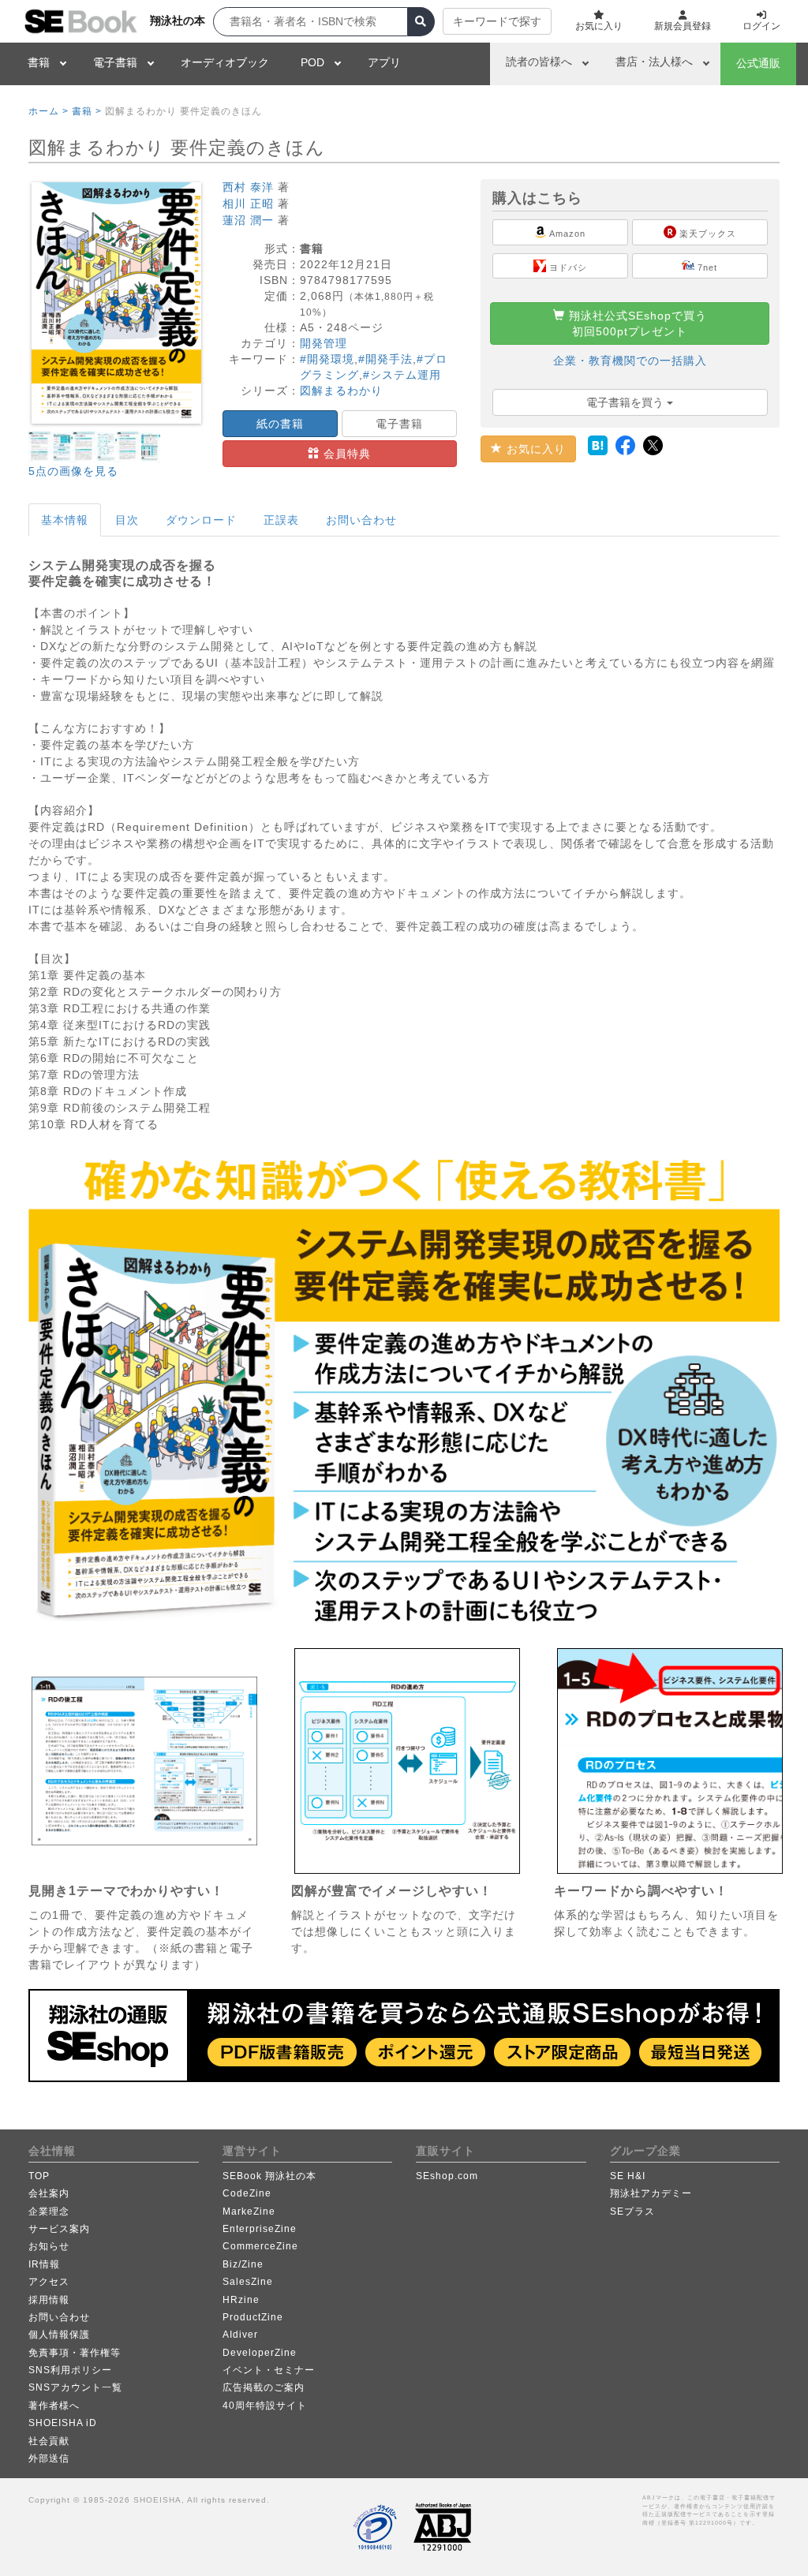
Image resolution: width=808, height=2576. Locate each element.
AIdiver (240, 2335)
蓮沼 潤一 (248, 220)
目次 (127, 520)
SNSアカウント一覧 (75, 2387)
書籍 (39, 62)
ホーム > (49, 111)
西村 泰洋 (248, 187)
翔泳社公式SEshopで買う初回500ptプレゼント (636, 323)
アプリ (384, 62)
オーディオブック (225, 62)
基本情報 (65, 520)
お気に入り (534, 449)
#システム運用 (402, 375)
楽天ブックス (706, 234)
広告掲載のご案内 (264, 2387)
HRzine (241, 2300)
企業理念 (49, 2211)
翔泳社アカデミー (651, 2193)
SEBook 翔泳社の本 (269, 2176)
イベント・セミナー (269, 2370)
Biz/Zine (243, 2264)
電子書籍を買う (627, 402)
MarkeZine (249, 2211)
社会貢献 (49, 2441)
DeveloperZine (260, 2353)
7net (706, 267)
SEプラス (632, 2211)
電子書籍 (115, 62)
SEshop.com (447, 2176)
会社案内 (49, 2193)
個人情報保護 (59, 2335)
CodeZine (247, 2193)
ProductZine (253, 2317)
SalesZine (248, 2282)
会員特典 (345, 454)
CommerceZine (260, 2246)
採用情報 (49, 2300)
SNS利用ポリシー (70, 2370)
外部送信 (49, 2458)
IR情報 (44, 2264)
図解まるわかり (341, 391)
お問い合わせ (361, 520)
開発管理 (324, 343)
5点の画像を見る (73, 471)
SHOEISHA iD (63, 2423)
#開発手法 (385, 359)
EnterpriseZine (260, 2229)
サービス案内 (59, 2229)
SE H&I (628, 2176)
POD (312, 62)
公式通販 (758, 63)
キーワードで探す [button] (497, 21)
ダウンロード (201, 520)
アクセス (49, 2282)
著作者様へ (54, 2406)
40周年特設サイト (265, 2406)
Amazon (566, 234)
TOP (39, 2176)
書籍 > (87, 111)
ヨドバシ (567, 267)
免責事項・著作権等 (75, 2353)
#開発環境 (327, 359)
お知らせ (49, 2246)
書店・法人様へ (654, 62)
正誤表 (281, 520)
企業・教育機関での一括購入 (630, 361)
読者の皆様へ (539, 62)
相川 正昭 (248, 204)
